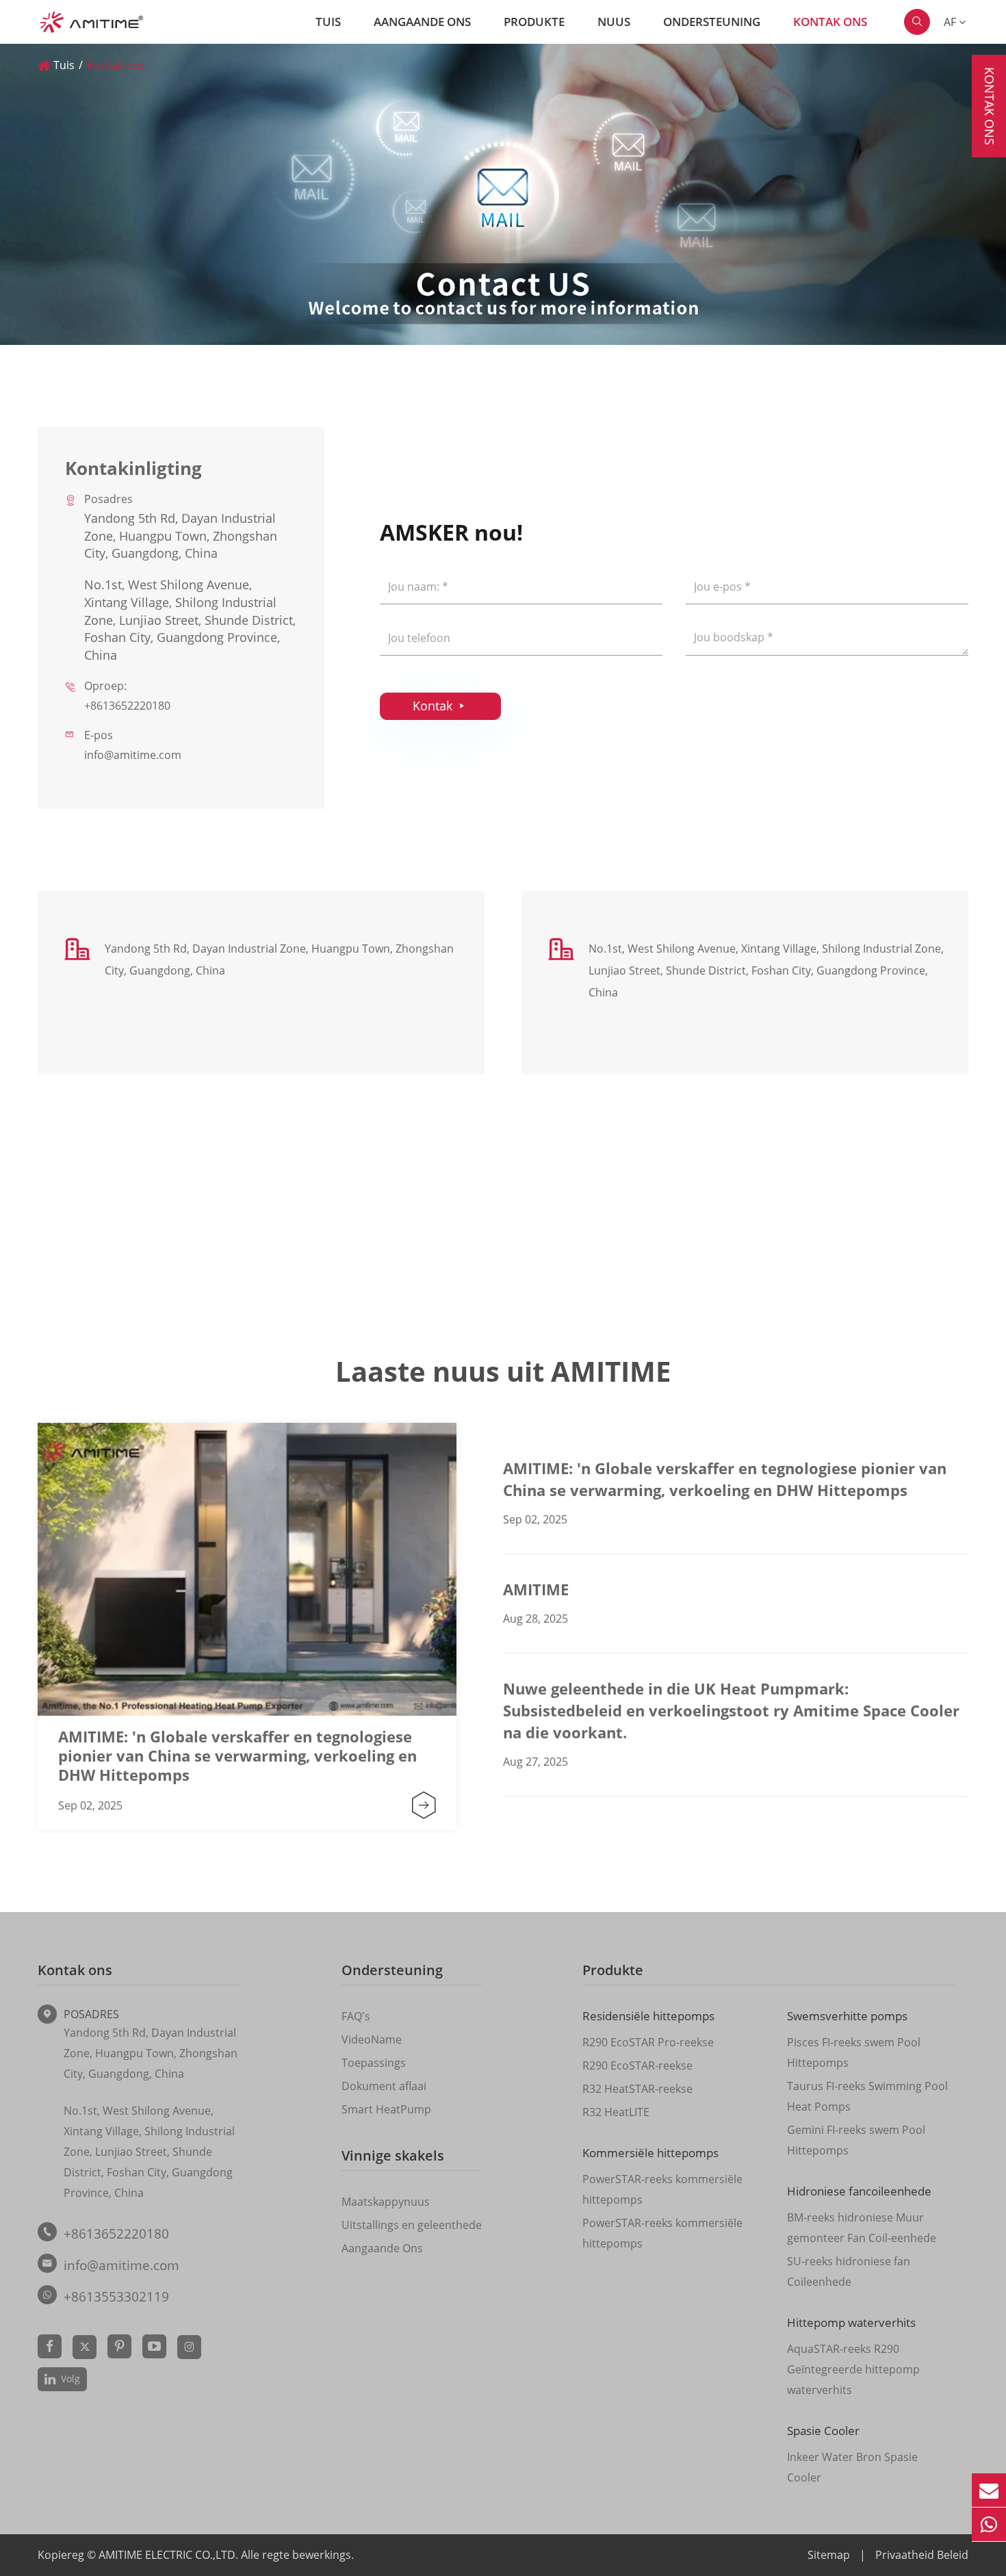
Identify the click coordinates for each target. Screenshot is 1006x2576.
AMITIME (536, 1589)
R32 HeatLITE (616, 2112)
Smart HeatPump (386, 2109)
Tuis (328, 22)
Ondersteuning (712, 22)
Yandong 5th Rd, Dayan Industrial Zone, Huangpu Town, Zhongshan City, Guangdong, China (151, 2053)
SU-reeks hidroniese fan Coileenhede (849, 2271)
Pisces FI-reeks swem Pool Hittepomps (854, 2052)
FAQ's (356, 2016)
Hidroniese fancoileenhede (859, 2191)
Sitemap (829, 2555)
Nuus (614, 22)
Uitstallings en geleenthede (412, 2225)
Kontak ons (830, 22)
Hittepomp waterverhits (851, 2322)
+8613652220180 (127, 706)
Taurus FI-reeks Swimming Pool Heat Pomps (867, 2096)
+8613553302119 (116, 2297)
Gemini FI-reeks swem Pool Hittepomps (856, 2140)
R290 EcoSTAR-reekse (637, 2065)
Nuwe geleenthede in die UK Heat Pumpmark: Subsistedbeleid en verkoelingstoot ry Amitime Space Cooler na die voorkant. (731, 1710)
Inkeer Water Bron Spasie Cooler (852, 2467)
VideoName (372, 2039)
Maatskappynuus (386, 2202)
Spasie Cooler (823, 2431)
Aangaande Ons (422, 22)
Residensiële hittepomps (648, 2016)
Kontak (440, 706)
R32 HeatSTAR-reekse (637, 2089)
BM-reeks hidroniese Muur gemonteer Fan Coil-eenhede (862, 2228)
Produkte (534, 22)
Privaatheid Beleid (922, 2555)
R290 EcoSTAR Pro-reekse (648, 2042)
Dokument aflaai (384, 2086)
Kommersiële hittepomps (650, 2153)
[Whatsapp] (989, 2524)
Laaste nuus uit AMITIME (503, 1371)
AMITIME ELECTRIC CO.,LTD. (170, 2555)
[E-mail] (989, 2490)
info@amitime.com (133, 755)
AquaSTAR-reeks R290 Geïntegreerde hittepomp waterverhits (853, 2369)
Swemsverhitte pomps (847, 2016)
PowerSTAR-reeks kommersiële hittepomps (662, 2189)
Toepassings (374, 2063)
